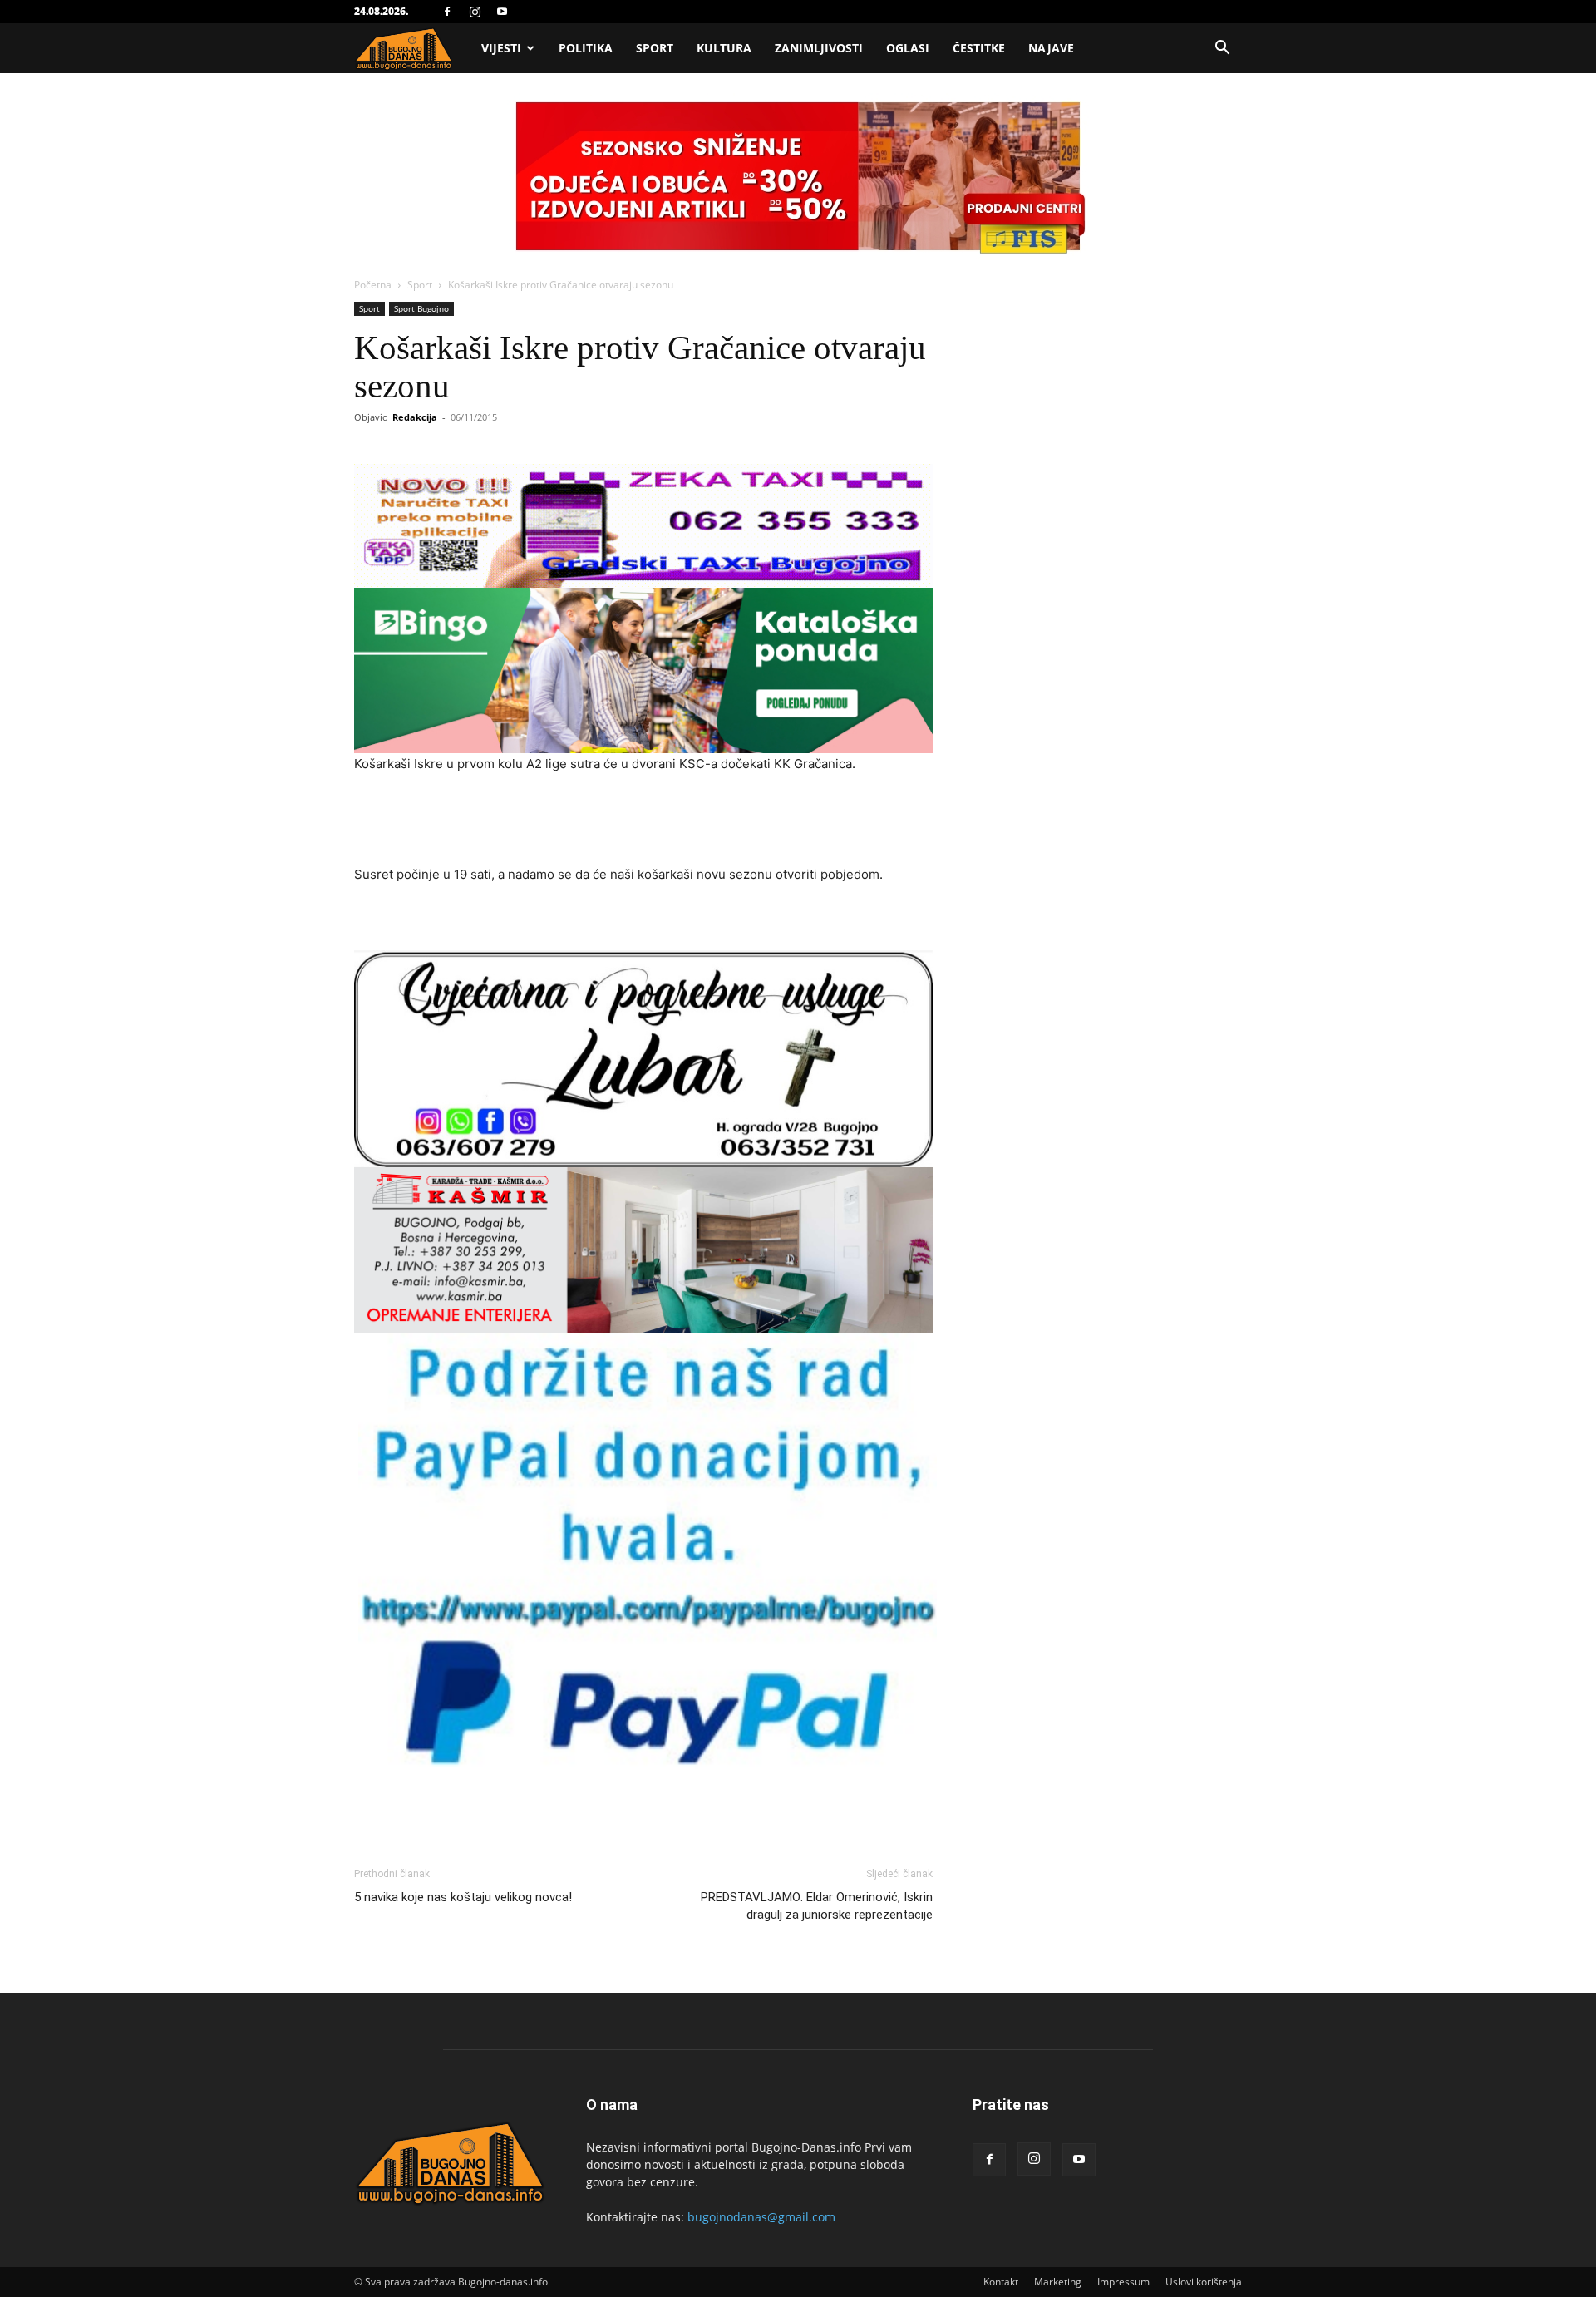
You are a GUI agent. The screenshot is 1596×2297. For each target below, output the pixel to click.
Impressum (1123, 2282)
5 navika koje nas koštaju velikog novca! (463, 1897)
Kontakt (1001, 2282)
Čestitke (979, 48)
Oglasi (908, 48)
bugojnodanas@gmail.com (761, 2217)
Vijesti (501, 48)
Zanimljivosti (819, 48)
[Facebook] (447, 12)
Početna (373, 285)
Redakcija (415, 417)
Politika (586, 48)
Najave (1051, 48)
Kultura (724, 48)
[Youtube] (502, 12)
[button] (1222, 49)
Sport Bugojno (421, 308)
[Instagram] (475, 12)
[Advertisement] (643, 821)
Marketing (1058, 2282)
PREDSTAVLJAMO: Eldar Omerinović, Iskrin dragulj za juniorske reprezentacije (817, 1906)
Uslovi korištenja (1204, 2282)
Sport (655, 48)
